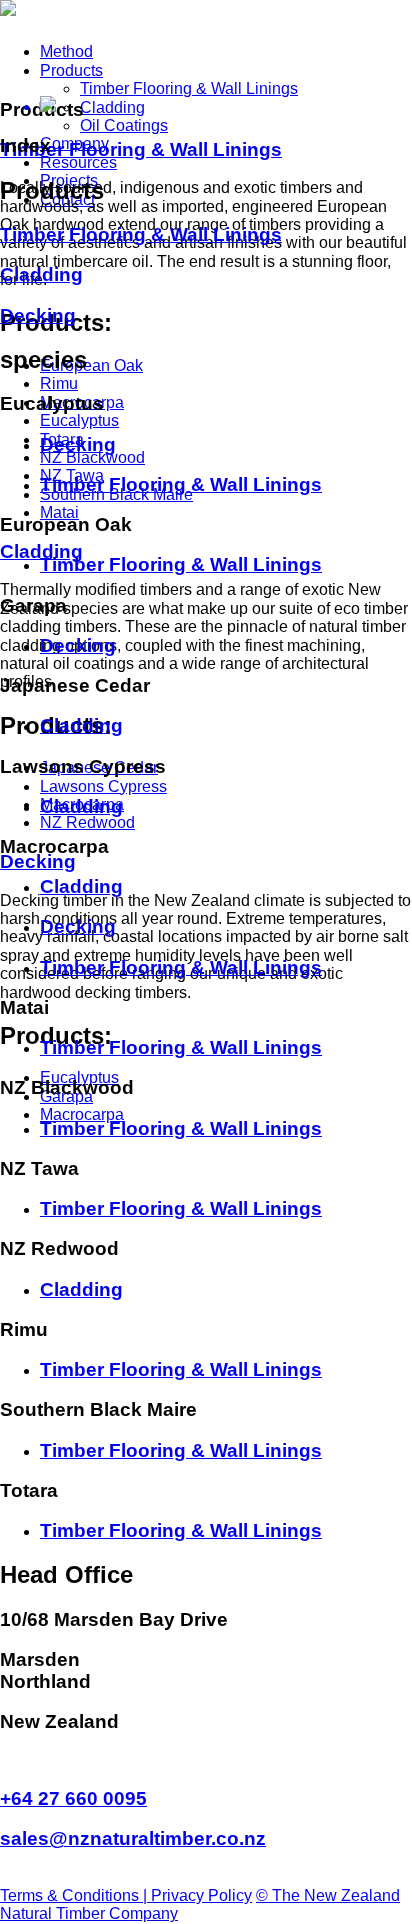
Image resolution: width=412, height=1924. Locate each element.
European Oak (91, 365)
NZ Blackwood (92, 457)
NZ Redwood (87, 822)
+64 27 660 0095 (73, 1798)
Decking (38, 861)
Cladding (112, 107)
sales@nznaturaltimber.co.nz (133, 1838)
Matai (59, 512)
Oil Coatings (124, 125)
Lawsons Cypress (103, 786)
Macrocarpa (82, 1114)
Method (66, 51)
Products (71, 70)
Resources (78, 162)
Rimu (59, 383)
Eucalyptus (79, 420)
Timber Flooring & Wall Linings (189, 88)
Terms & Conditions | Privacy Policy (126, 1895)
